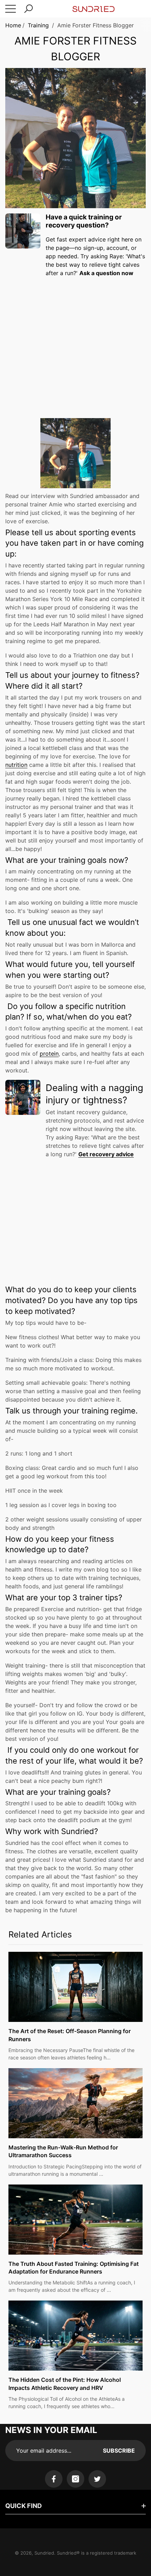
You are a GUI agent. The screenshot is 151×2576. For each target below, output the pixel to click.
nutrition (16, 765)
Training (38, 25)
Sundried (44, 2553)
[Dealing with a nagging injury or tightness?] (23, 1097)
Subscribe (119, 2451)
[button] (28, 9)
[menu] (11, 9)
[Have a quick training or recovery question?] (23, 231)
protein (49, 1054)
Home (13, 25)
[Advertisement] (75, 341)
